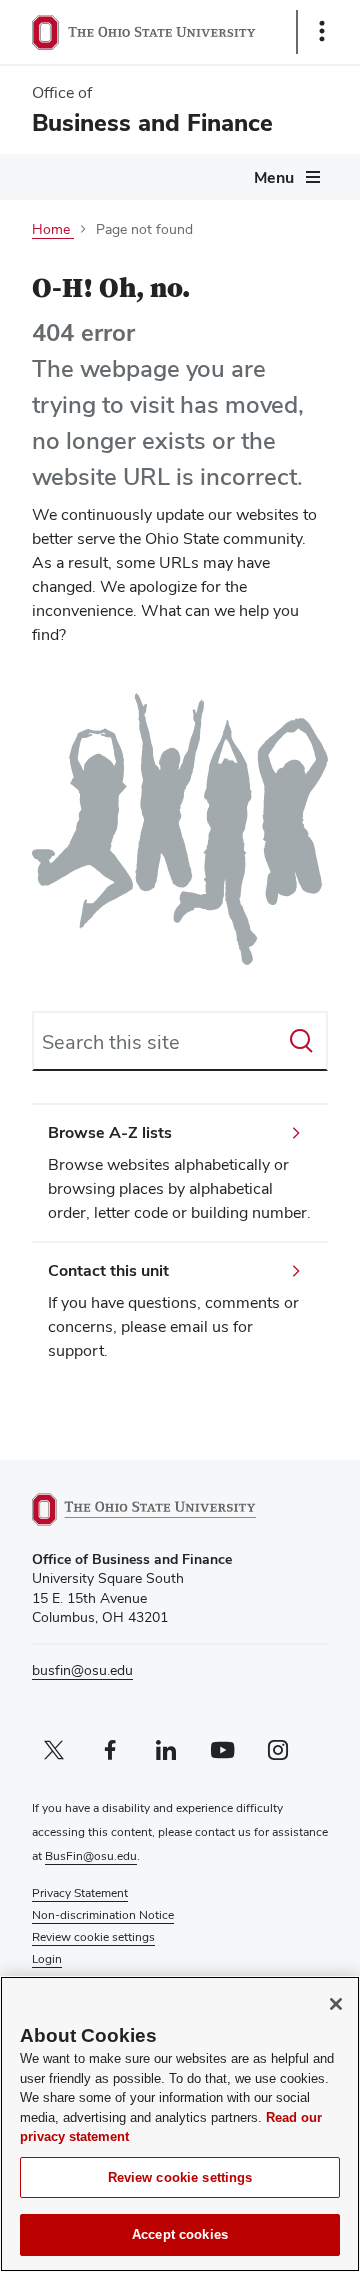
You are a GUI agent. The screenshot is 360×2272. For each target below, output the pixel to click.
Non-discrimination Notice (103, 1915)
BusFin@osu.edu (91, 1856)
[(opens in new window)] (167, 1509)
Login (47, 1959)
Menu (274, 177)
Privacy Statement (80, 1893)
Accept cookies (180, 2234)
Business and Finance (152, 122)
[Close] (336, 2004)
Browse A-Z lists (110, 1132)
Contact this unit (108, 1270)
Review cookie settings (180, 2177)
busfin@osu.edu (82, 1670)
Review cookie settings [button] (93, 1937)
